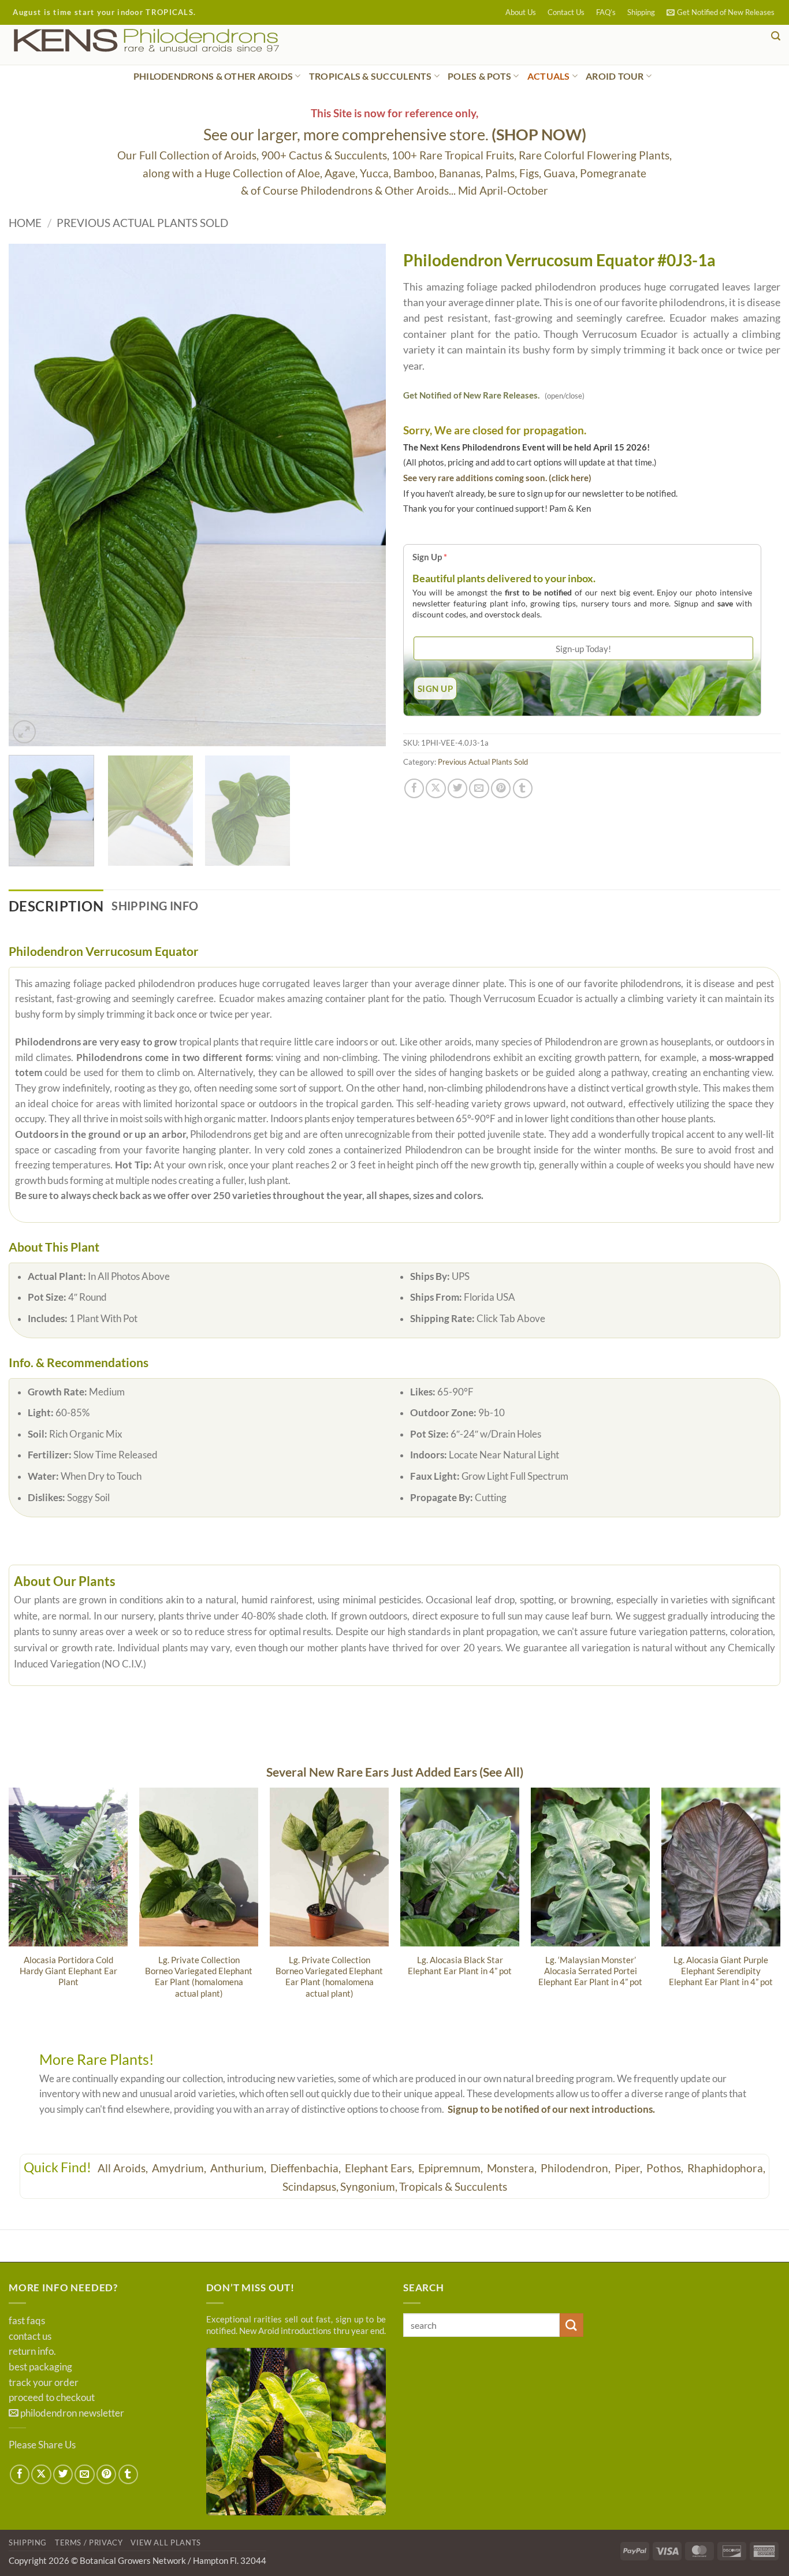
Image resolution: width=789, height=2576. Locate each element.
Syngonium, (369, 2186)
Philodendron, (577, 2168)
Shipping (641, 12)
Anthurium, (239, 2168)
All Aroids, (124, 2168)
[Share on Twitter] (457, 788)
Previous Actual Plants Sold (142, 223)
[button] (721, 12)
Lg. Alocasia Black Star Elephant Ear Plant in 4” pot (460, 1965)
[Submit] (572, 2325)
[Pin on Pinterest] (501, 788)
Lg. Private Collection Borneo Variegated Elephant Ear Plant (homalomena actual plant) (199, 1976)
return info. (32, 2351)
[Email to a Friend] (479, 788)
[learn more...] (296, 2432)
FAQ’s (606, 12)
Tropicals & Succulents (453, 2186)
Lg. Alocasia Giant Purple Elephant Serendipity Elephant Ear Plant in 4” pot (721, 1971)
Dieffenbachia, (307, 2168)
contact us (30, 2336)
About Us (521, 12)
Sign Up (430, 557)
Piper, (630, 2168)
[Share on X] (436, 788)
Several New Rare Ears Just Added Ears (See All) (395, 1772)
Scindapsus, (310, 2186)
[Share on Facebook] (414, 788)
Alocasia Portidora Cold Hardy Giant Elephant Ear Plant (68, 1971)
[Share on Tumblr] (523, 788)
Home (25, 223)
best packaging (40, 2367)
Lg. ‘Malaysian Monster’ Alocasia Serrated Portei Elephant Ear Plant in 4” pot (590, 1971)
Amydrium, (180, 2168)
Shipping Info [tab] (155, 906)
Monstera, (513, 2168)
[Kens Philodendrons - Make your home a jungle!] (182, 41)
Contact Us (566, 12)
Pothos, (666, 2168)
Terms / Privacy (89, 2543)
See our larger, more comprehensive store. (395, 134)
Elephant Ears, (381, 2168)
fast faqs (27, 2321)
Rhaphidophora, (726, 2168)
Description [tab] (56, 906)
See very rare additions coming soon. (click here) (497, 478)
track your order (44, 2383)
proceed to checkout (52, 2398)
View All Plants (166, 2543)
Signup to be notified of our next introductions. (551, 2109)
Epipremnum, (452, 2168)
